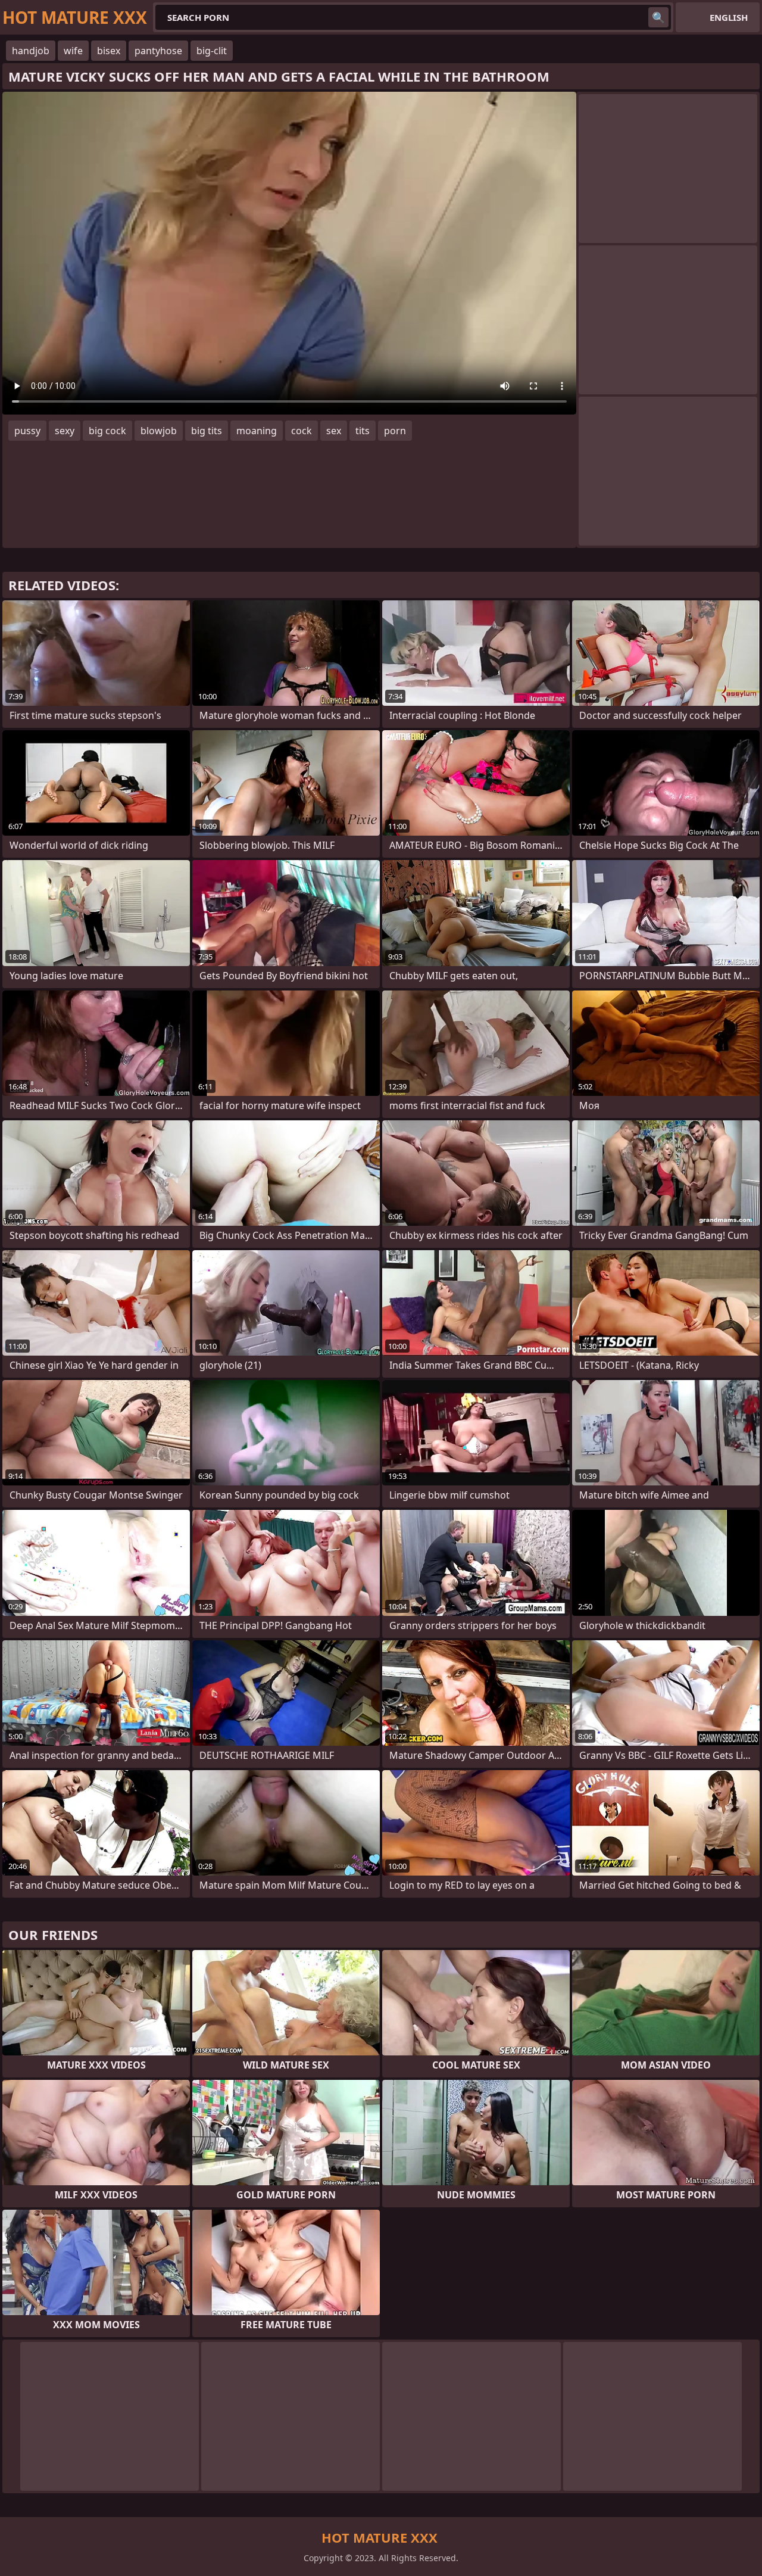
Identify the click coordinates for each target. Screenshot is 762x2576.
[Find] (658, 17)
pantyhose (158, 51)
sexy (65, 431)
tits (363, 431)
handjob (31, 51)
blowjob (159, 431)
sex (334, 431)
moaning (257, 431)
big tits (207, 431)
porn (395, 431)
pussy (27, 431)
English (729, 17)
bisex (109, 51)
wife (73, 51)
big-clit (212, 51)
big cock (107, 431)
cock (302, 431)
